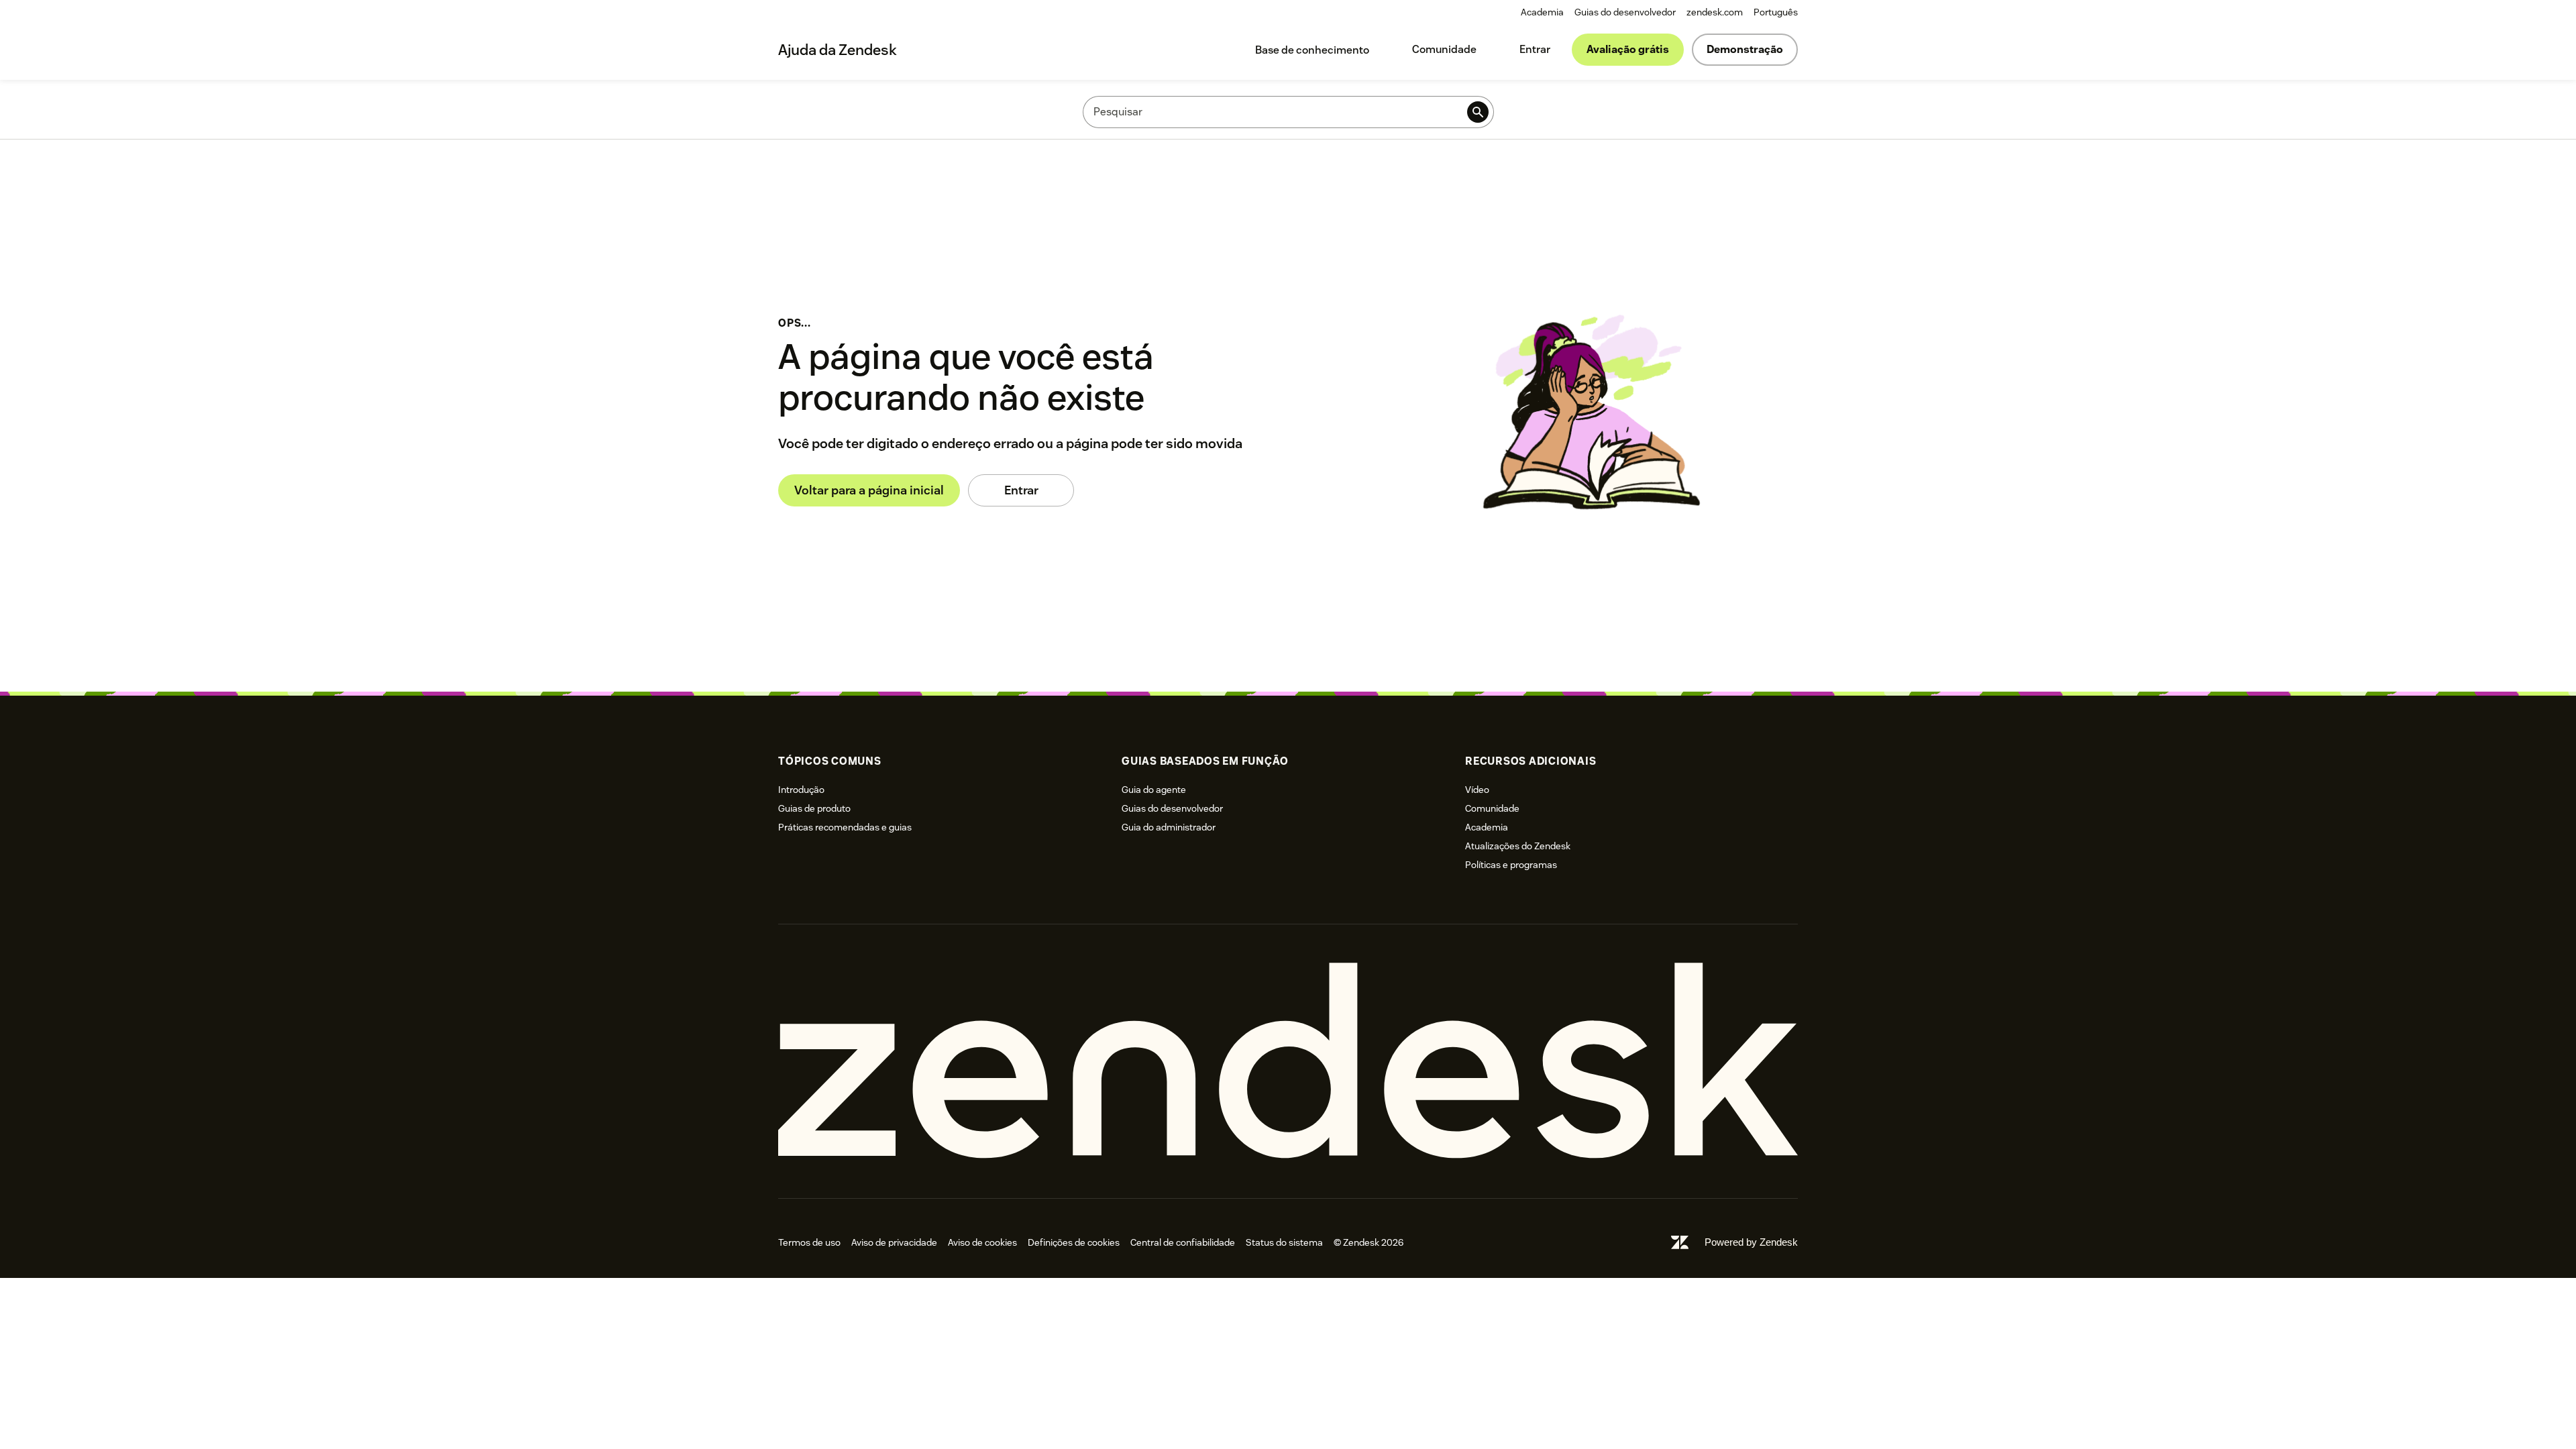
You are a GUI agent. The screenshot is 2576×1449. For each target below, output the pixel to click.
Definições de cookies (1074, 1242)
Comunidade (1444, 49)
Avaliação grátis (1628, 49)
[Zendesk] (1288, 1061)
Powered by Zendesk (1751, 1242)
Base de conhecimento (1312, 50)
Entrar (1535, 49)
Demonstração (1745, 49)
